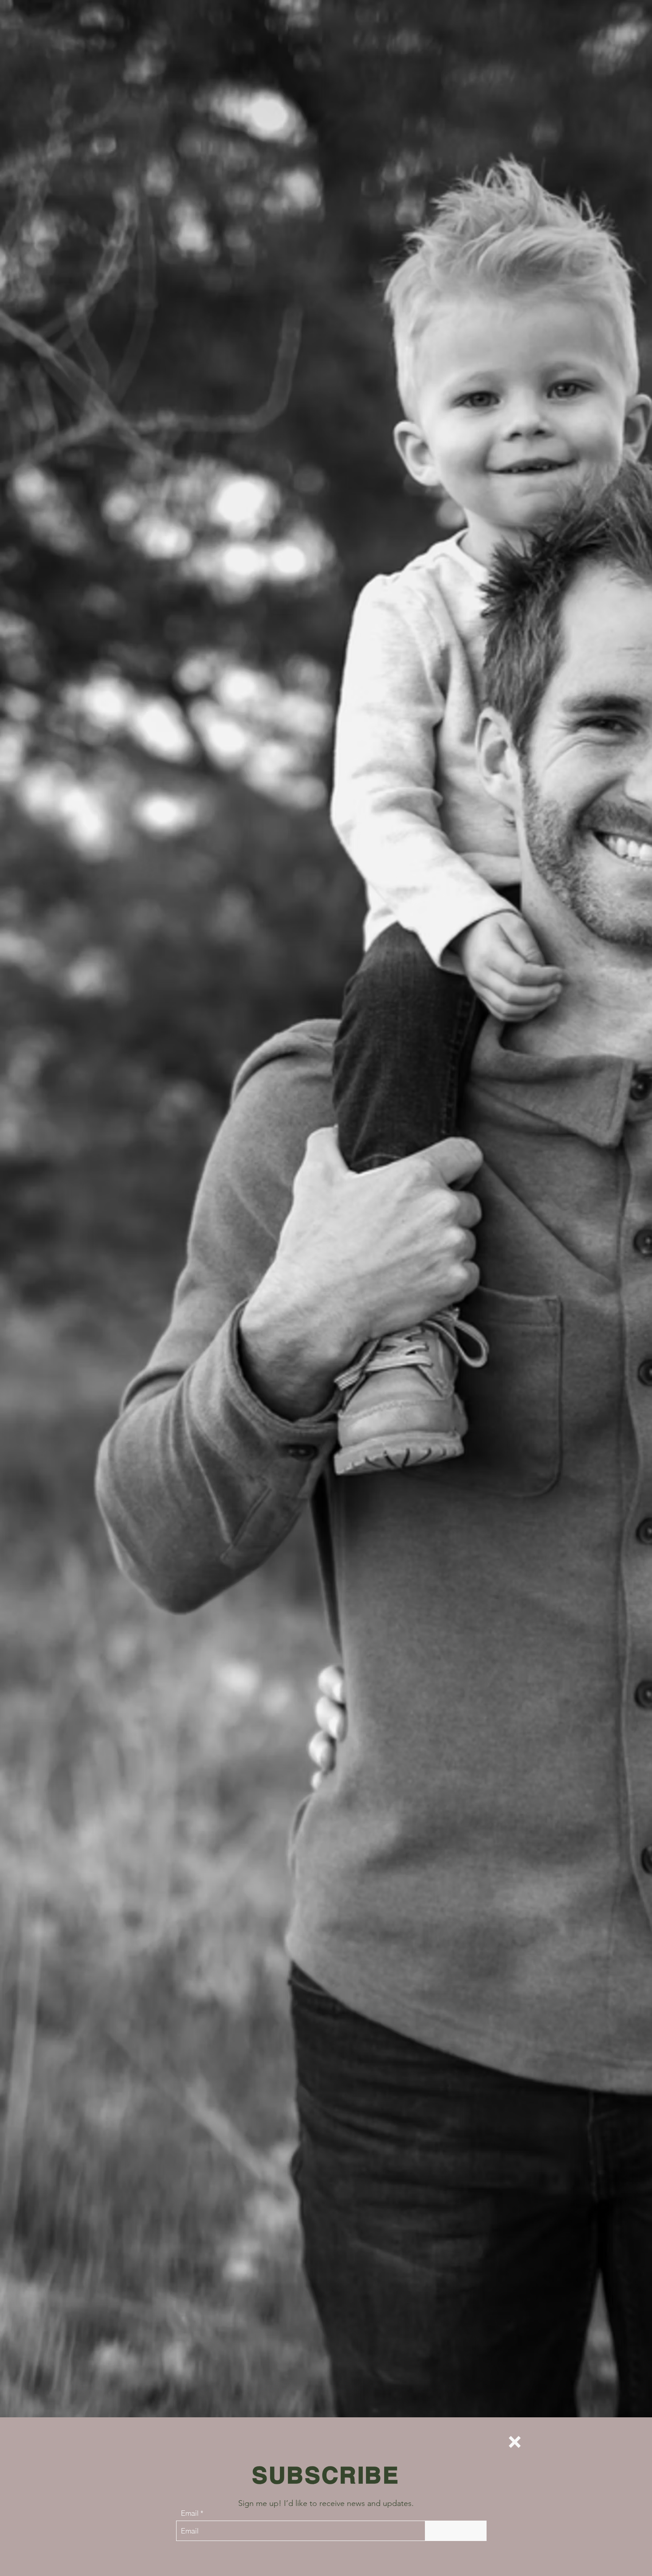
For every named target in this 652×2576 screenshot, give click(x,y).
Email (190, 2513)
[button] (515, 2442)
